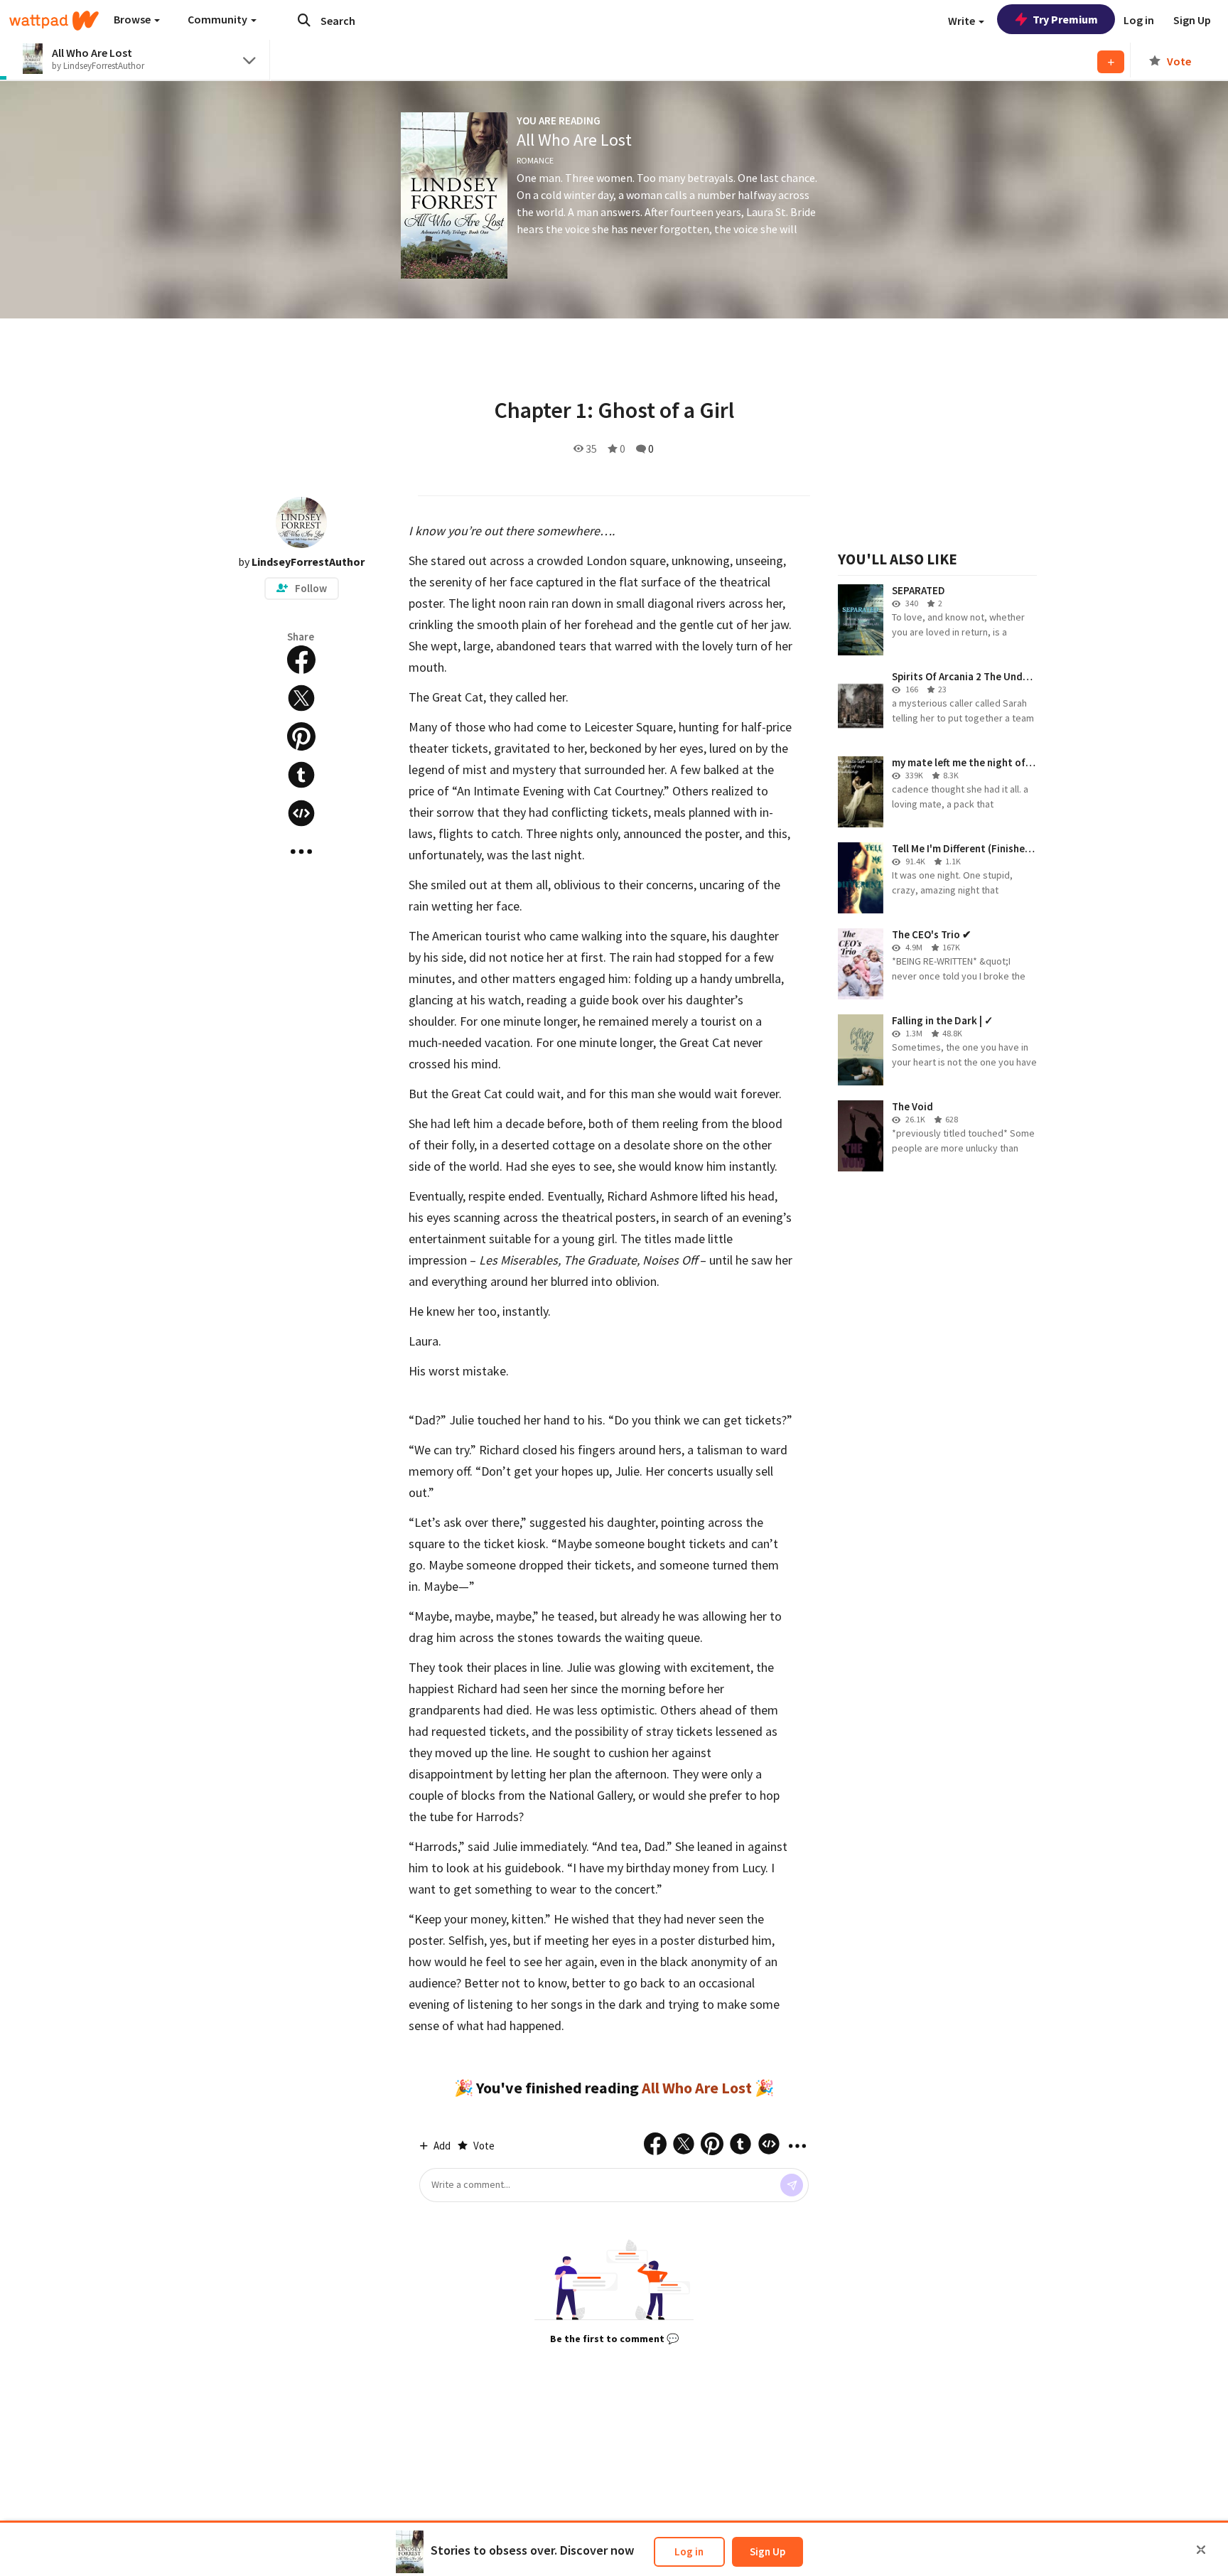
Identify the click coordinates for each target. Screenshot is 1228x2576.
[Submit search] (304, 20)
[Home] (54, 21)
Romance (535, 160)
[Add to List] (1111, 62)
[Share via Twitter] (301, 698)
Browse (133, 19)
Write (963, 21)
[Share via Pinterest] (301, 736)
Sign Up (767, 2551)
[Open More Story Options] (301, 852)
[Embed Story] (301, 813)
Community (219, 19)
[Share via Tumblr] (301, 775)
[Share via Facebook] (301, 660)
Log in (689, 2551)
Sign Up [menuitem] (1192, 20)
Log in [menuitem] (1139, 20)
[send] (792, 2185)
